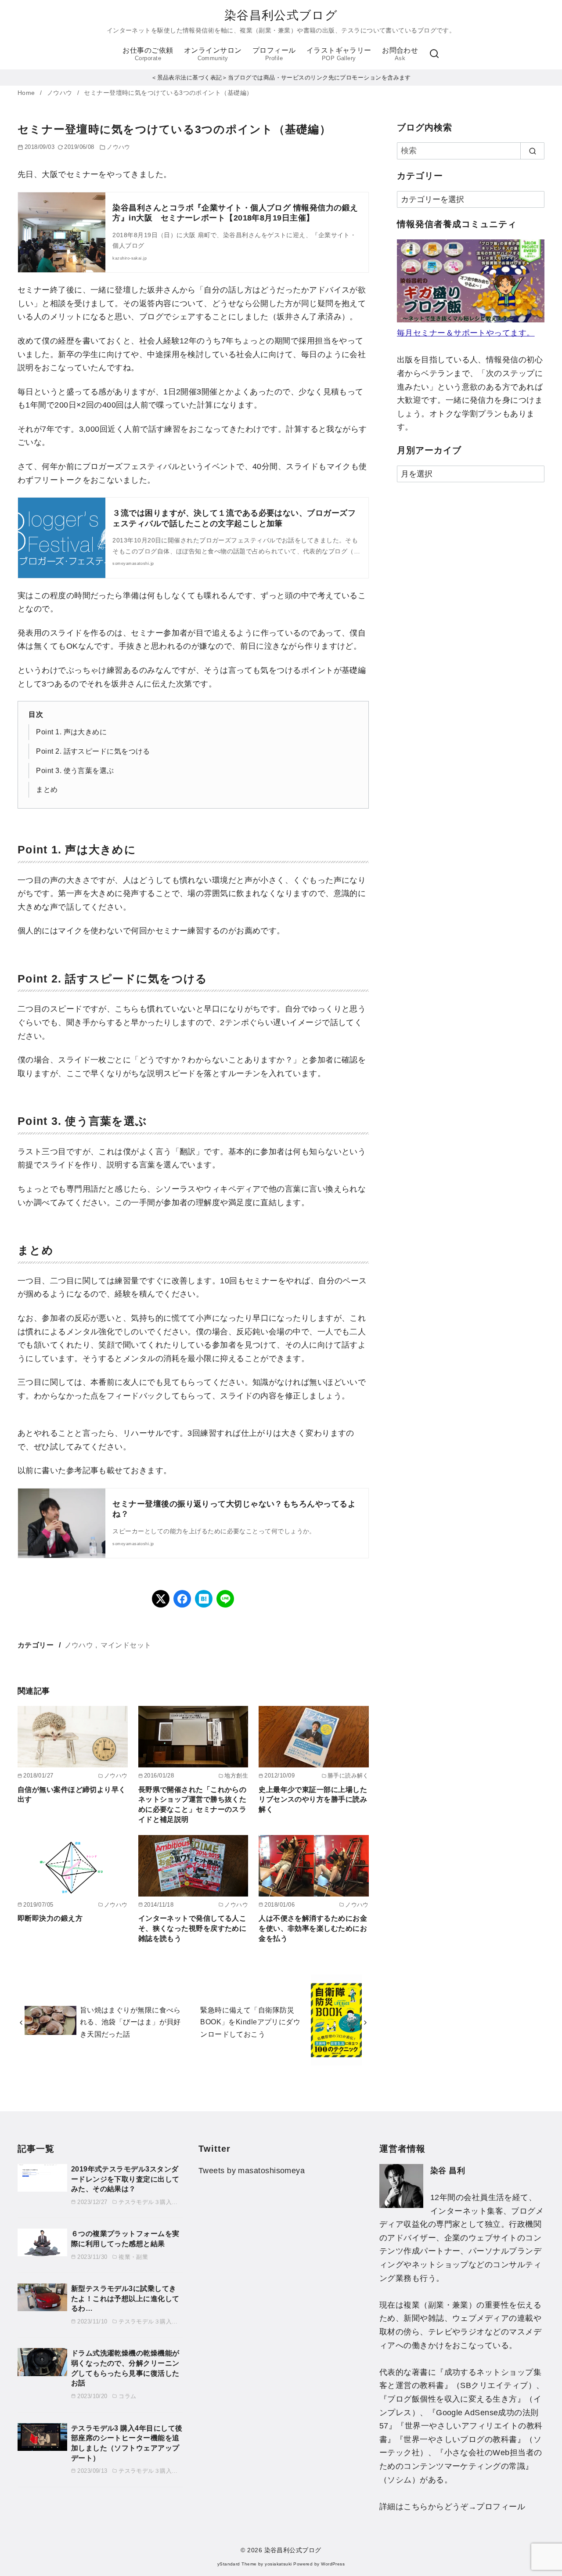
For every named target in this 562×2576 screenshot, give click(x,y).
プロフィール (274, 54)
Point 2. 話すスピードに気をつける (93, 751)
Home (27, 93)
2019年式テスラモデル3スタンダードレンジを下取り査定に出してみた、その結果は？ (125, 2179)
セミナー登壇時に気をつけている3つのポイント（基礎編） (168, 93)
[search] (532, 151)
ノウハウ (61, 93)
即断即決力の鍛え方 (50, 1918)
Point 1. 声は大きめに (71, 732)
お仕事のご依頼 (148, 54)
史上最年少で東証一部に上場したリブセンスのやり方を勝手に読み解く (313, 1799)
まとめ (47, 789)
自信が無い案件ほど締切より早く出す (72, 1794)
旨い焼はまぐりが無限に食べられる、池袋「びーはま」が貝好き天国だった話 (130, 2022)
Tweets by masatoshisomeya (252, 2171)
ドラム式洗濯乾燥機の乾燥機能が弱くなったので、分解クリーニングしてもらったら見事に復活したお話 (125, 2368)
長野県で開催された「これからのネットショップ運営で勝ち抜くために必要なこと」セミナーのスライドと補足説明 (193, 1804)
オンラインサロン (213, 54)
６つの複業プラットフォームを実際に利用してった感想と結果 (125, 2238)
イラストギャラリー (339, 54)
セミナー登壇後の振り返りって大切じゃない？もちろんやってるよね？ (234, 1509)
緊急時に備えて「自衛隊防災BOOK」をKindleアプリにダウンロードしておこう (250, 2022)
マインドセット (126, 1645)
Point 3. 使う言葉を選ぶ (75, 770)
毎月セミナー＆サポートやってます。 (466, 333)
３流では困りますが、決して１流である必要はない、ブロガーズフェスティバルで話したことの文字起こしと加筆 (234, 518)
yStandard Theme (237, 2564)
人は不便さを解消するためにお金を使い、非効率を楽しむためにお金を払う (313, 1928)
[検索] (434, 54)
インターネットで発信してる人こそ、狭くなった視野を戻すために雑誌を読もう (193, 1928)
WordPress (333, 2564)
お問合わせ (400, 54)
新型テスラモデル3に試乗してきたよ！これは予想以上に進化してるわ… (125, 2298)
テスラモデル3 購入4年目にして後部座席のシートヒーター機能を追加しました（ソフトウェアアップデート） (127, 2443)
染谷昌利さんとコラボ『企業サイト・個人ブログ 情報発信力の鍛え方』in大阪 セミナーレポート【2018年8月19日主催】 (235, 213)
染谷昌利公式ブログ (281, 15)
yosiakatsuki (278, 2564)
